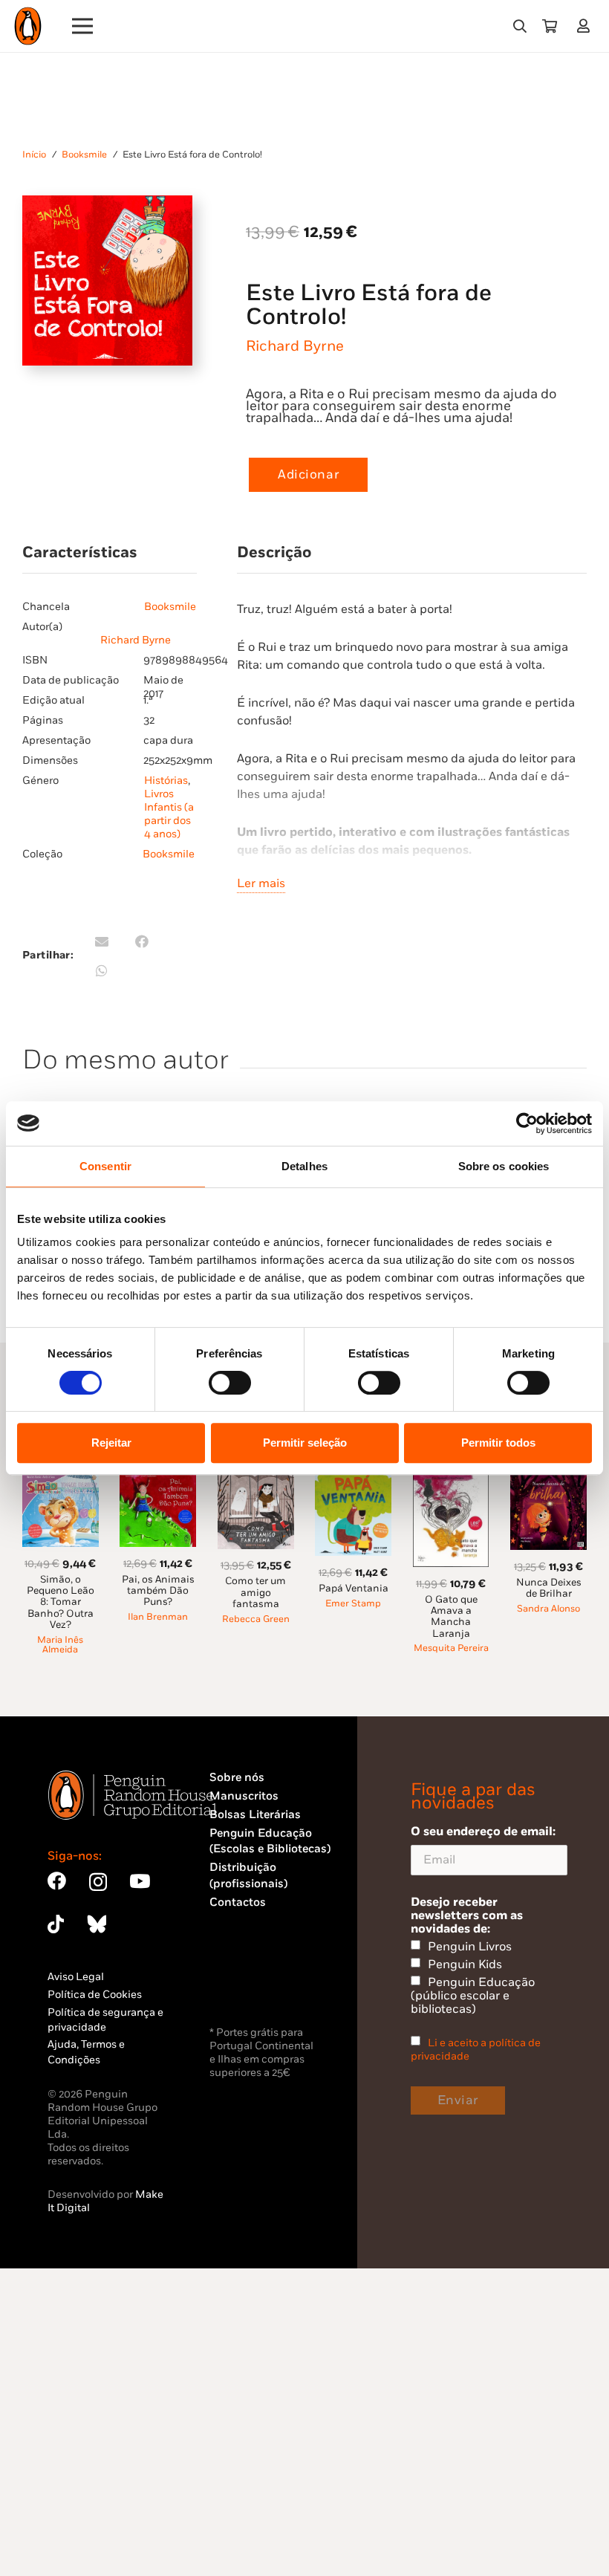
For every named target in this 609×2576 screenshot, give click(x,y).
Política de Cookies (95, 1995)
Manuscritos (244, 1796)
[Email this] (102, 941)
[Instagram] (98, 1882)
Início (34, 155)
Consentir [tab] (105, 1166)
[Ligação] (586, 26)
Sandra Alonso (548, 1609)
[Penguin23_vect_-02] (254, 1984)
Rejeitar (111, 1443)
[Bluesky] (97, 1924)
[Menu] (83, 26)
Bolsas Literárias (255, 1815)
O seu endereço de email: (483, 1832)
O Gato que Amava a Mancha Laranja (451, 1617)
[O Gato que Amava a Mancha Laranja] (451, 1481)
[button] (520, 26)
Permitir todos (498, 1443)
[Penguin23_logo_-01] (28, 26)
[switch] (230, 1383)
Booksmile (84, 155)
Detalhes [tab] (304, 1166)
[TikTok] (56, 1924)
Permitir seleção (305, 1443)
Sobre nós (237, 1778)
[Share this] (142, 941)
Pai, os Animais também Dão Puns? (158, 1591)
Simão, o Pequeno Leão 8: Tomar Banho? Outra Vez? (61, 1602)
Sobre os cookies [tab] (504, 1166)
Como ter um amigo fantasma (255, 1593)
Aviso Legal (76, 1977)
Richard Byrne (295, 346)
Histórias (166, 781)
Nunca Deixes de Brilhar (549, 1588)
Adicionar (308, 475)
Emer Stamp (353, 1604)
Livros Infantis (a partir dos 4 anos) (169, 814)
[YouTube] (140, 1881)
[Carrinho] (550, 26)
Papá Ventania (354, 1589)
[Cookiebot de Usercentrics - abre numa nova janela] (527, 1123)
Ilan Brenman (158, 1617)
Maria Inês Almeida (60, 1645)
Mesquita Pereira (451, 1648)
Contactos (238, 1902)
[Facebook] (57, 1881)
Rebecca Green (256, 1619)
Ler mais (261, 883)
